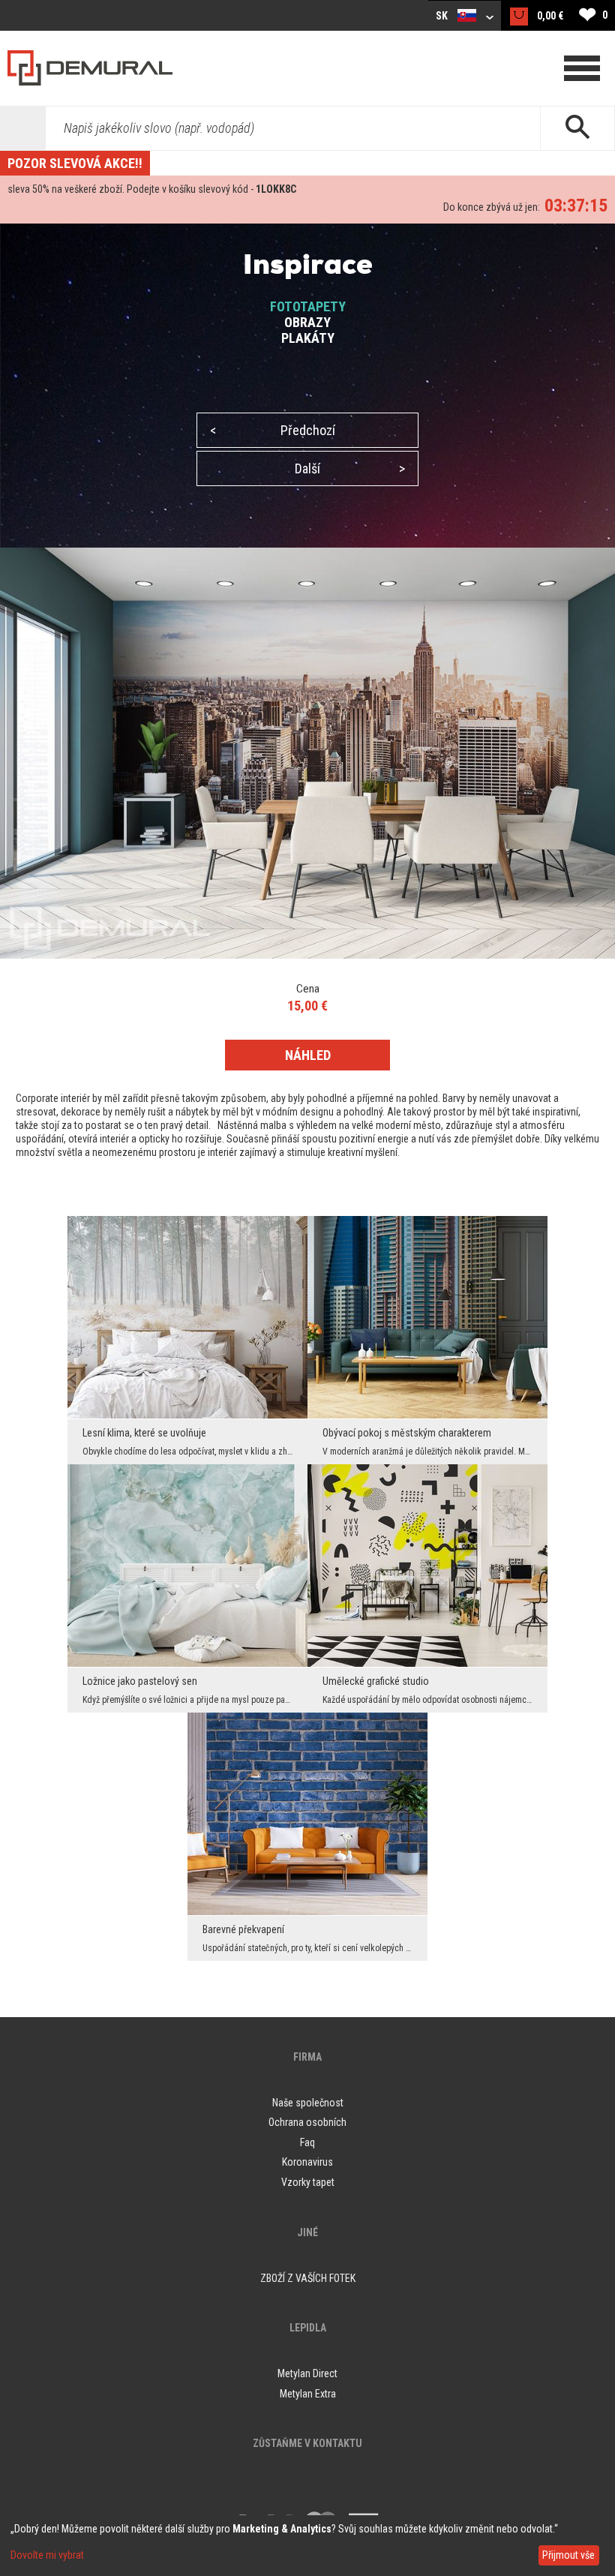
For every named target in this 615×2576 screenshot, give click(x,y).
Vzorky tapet (308, 2182)
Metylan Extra (308, 2394)
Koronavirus (307, 2162)
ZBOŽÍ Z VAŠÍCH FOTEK (308, 2278)
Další (350, 468)
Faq (307, 2142)
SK (443, 16)
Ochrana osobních (307, 2122)
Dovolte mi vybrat (47, 2555)
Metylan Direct (307, 2373)
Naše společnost (308, 2103)
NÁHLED (308, 1055)
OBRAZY (307, 322)
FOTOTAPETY (308, 306)
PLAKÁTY (308, 338)
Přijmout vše (568, 2555)
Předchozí (273, 430)
